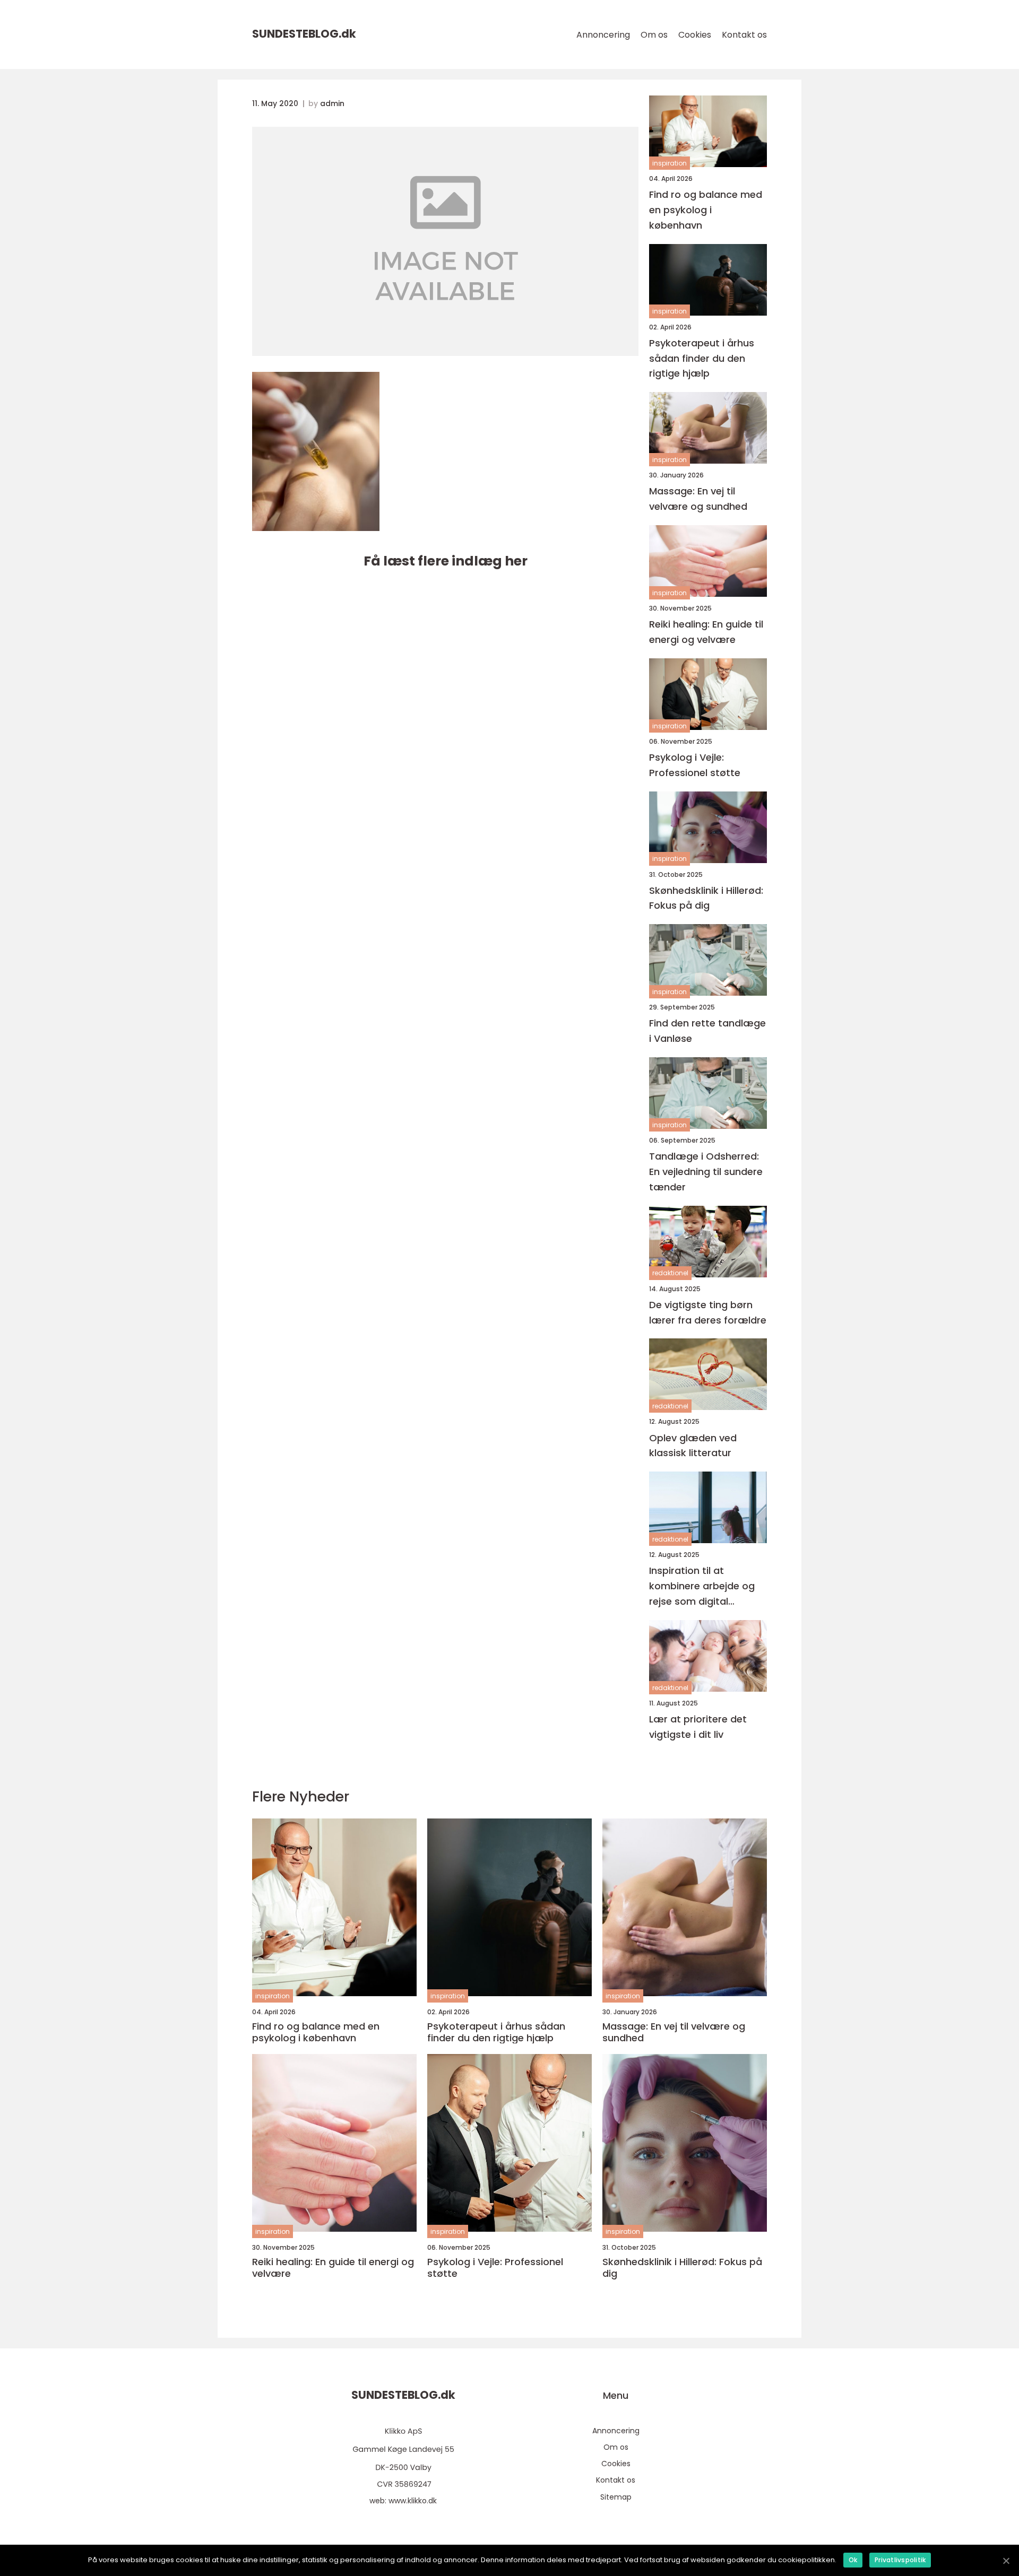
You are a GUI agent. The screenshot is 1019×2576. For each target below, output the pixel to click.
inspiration (670, 163)
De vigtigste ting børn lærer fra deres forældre (708, 1312)
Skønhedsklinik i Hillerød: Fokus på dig (706, 898)
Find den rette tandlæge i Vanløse (707, 1031)
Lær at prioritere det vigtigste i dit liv (698, 1727)
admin (332, 103)
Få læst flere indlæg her (446, 561)
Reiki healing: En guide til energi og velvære (706, 632)
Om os (654, 35)
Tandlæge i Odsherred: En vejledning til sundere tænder (706, 1172)
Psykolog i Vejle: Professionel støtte (695, 765)
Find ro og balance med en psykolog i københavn (706, 210)
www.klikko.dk (413, 2501)
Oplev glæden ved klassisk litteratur (693, 1446)
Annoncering (603, 35)
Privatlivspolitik (900, 2560)
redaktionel (670, 1273)
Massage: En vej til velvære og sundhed (698, 499)
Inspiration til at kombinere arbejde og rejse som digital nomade (702, 1586)
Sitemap (616, 2497)
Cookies (695, 35)
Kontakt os (744, 35)
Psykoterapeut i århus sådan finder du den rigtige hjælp (702, 358)
